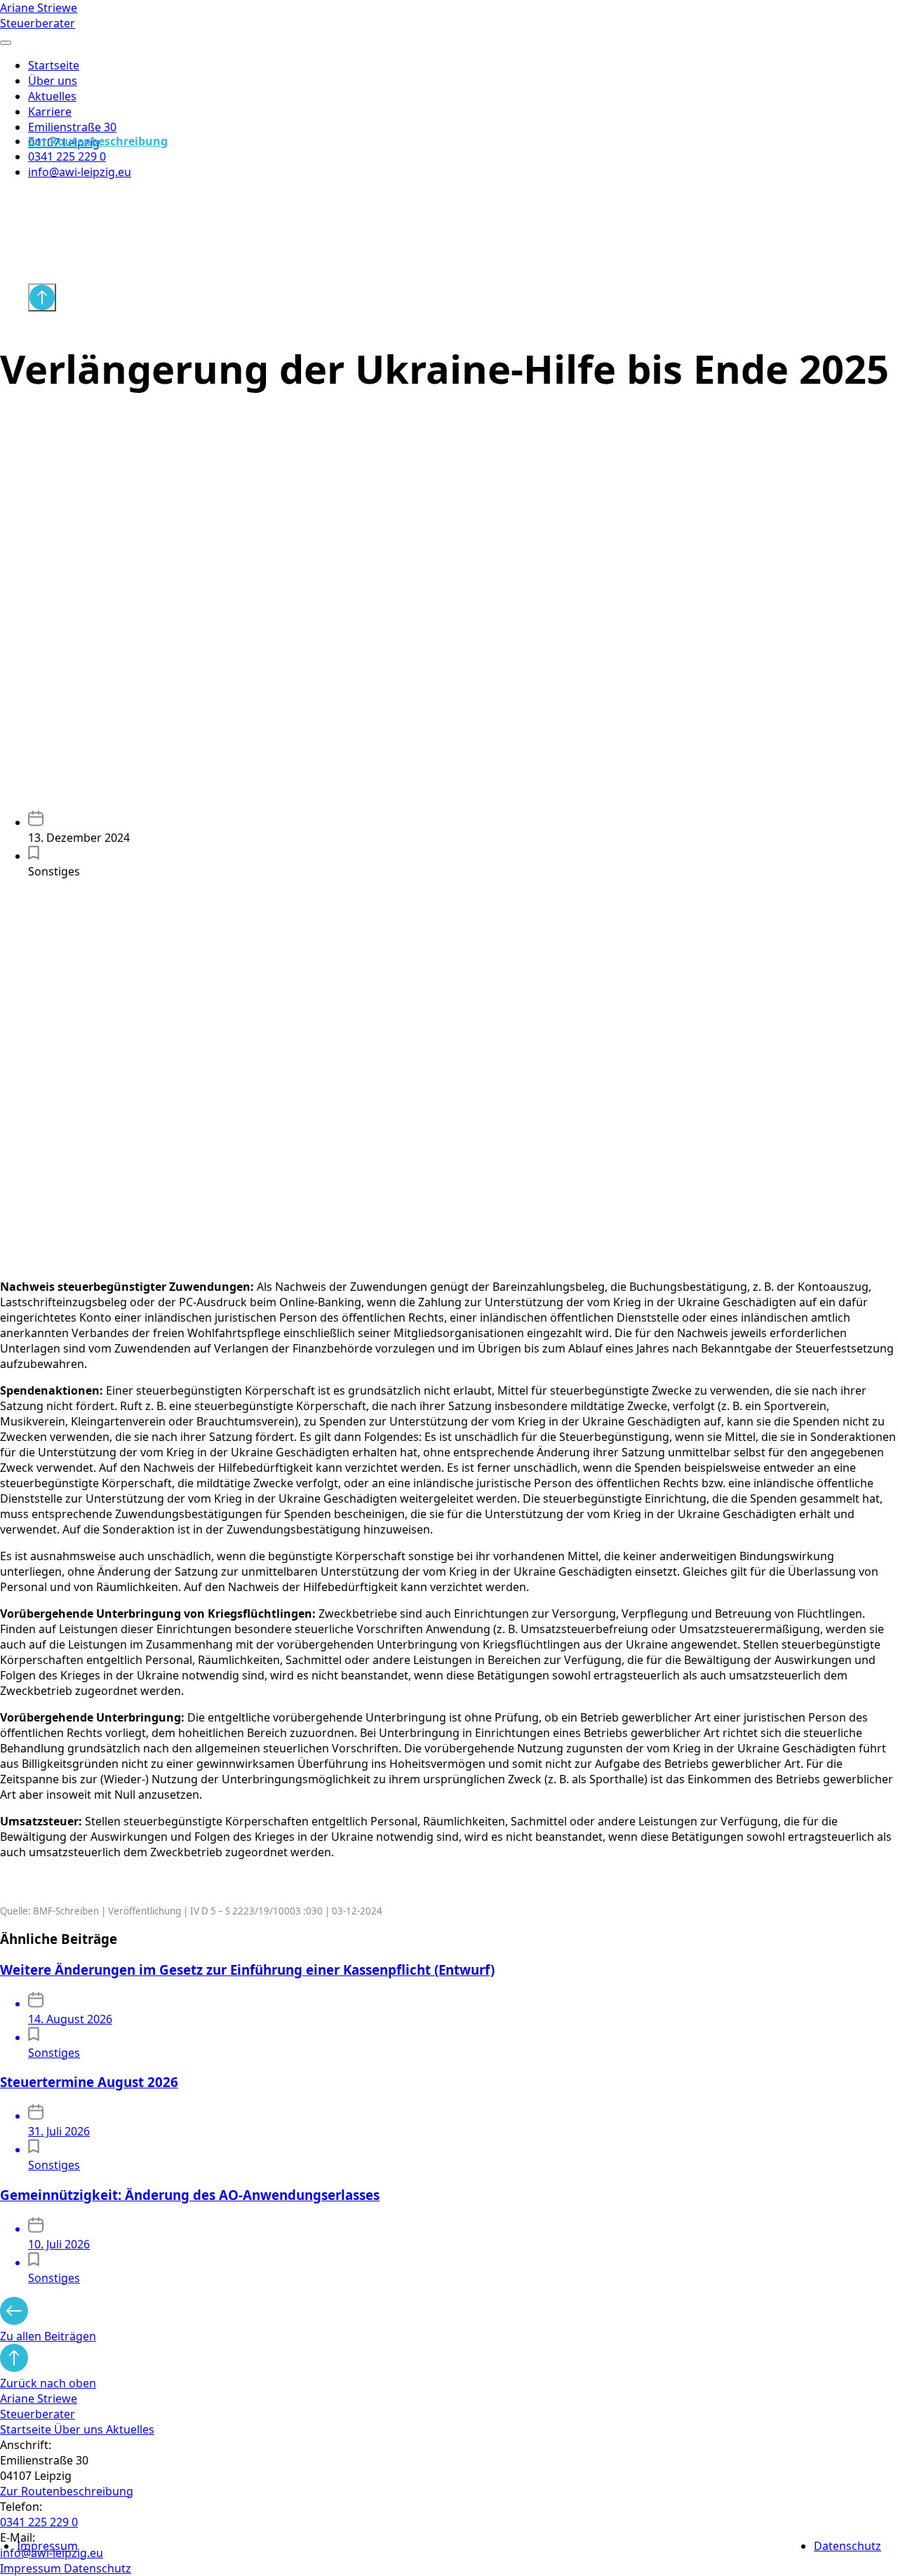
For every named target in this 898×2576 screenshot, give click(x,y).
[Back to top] (42, 297)
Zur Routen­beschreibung (67, 2491)
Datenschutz (847, 2546)
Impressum (47, 2546)
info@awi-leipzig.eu (80, 172)
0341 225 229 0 (67, 156)
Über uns (53, 81)
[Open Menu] (6, 43)
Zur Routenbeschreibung (98, 141)
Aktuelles (52, 96)
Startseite (54, 65)
